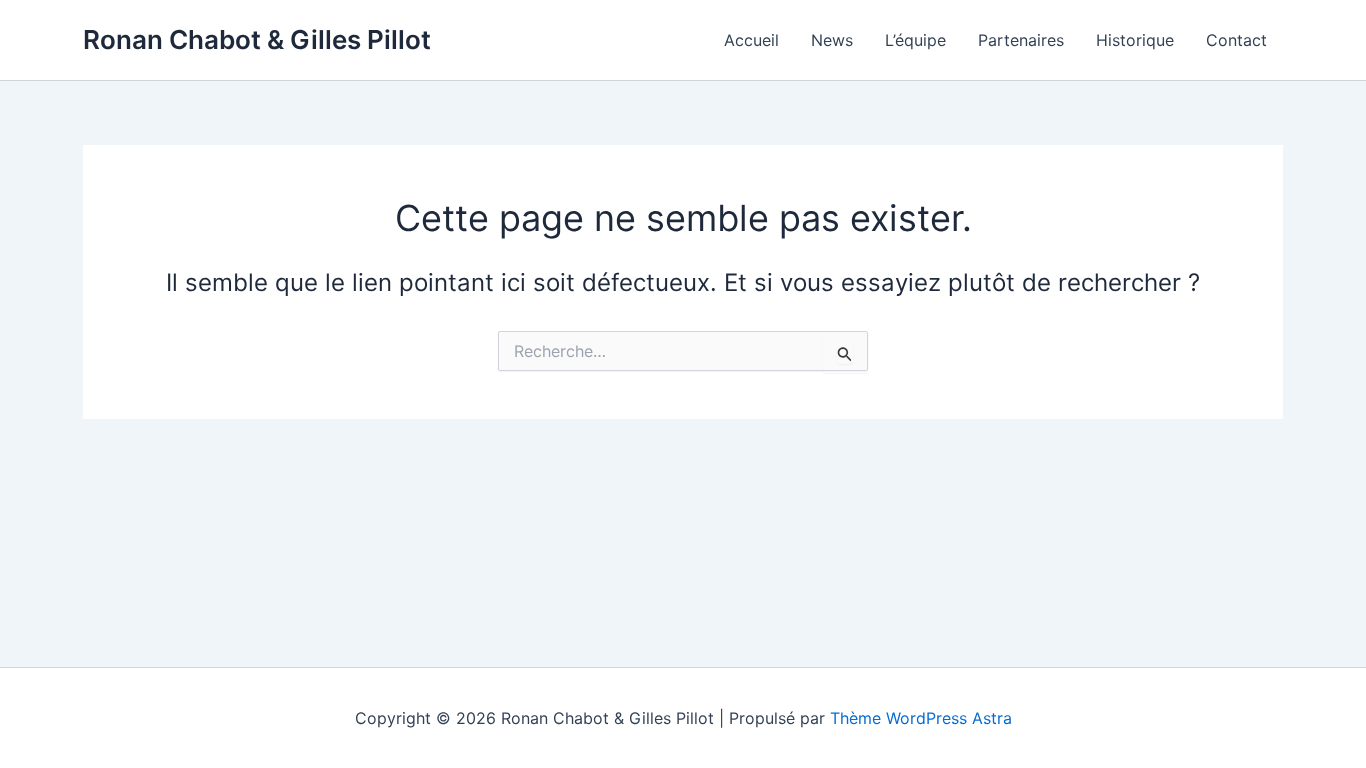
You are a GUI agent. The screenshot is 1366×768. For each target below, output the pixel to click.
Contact (1236, 40)
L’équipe (915, 40)
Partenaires (1021, 40)
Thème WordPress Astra (921, 718)
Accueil (751, 40)
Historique (1135, 40)
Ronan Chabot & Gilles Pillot (257, 39)
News (832, 40)
